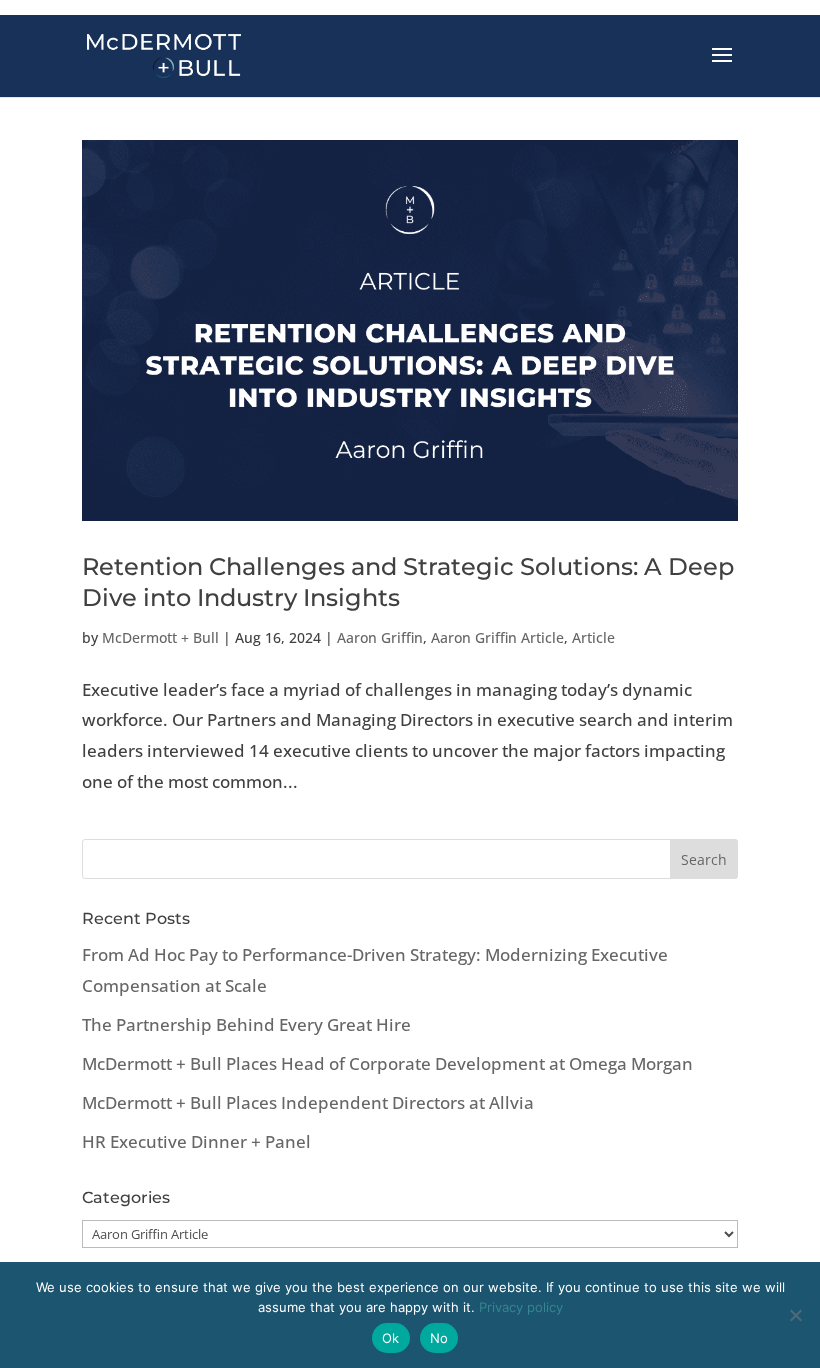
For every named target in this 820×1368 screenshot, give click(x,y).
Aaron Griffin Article (497, 637)
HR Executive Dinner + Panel (196, 1141)
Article (593, 637)
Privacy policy (521, 1307)
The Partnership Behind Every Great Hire (246, 1024)
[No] (795, 1315)
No (439, 1338)
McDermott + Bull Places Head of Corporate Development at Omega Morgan (387, 1063)
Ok (391, 1338)
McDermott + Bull (160, 637)
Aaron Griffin (380, 637)
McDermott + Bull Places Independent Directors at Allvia (308, 1102)
